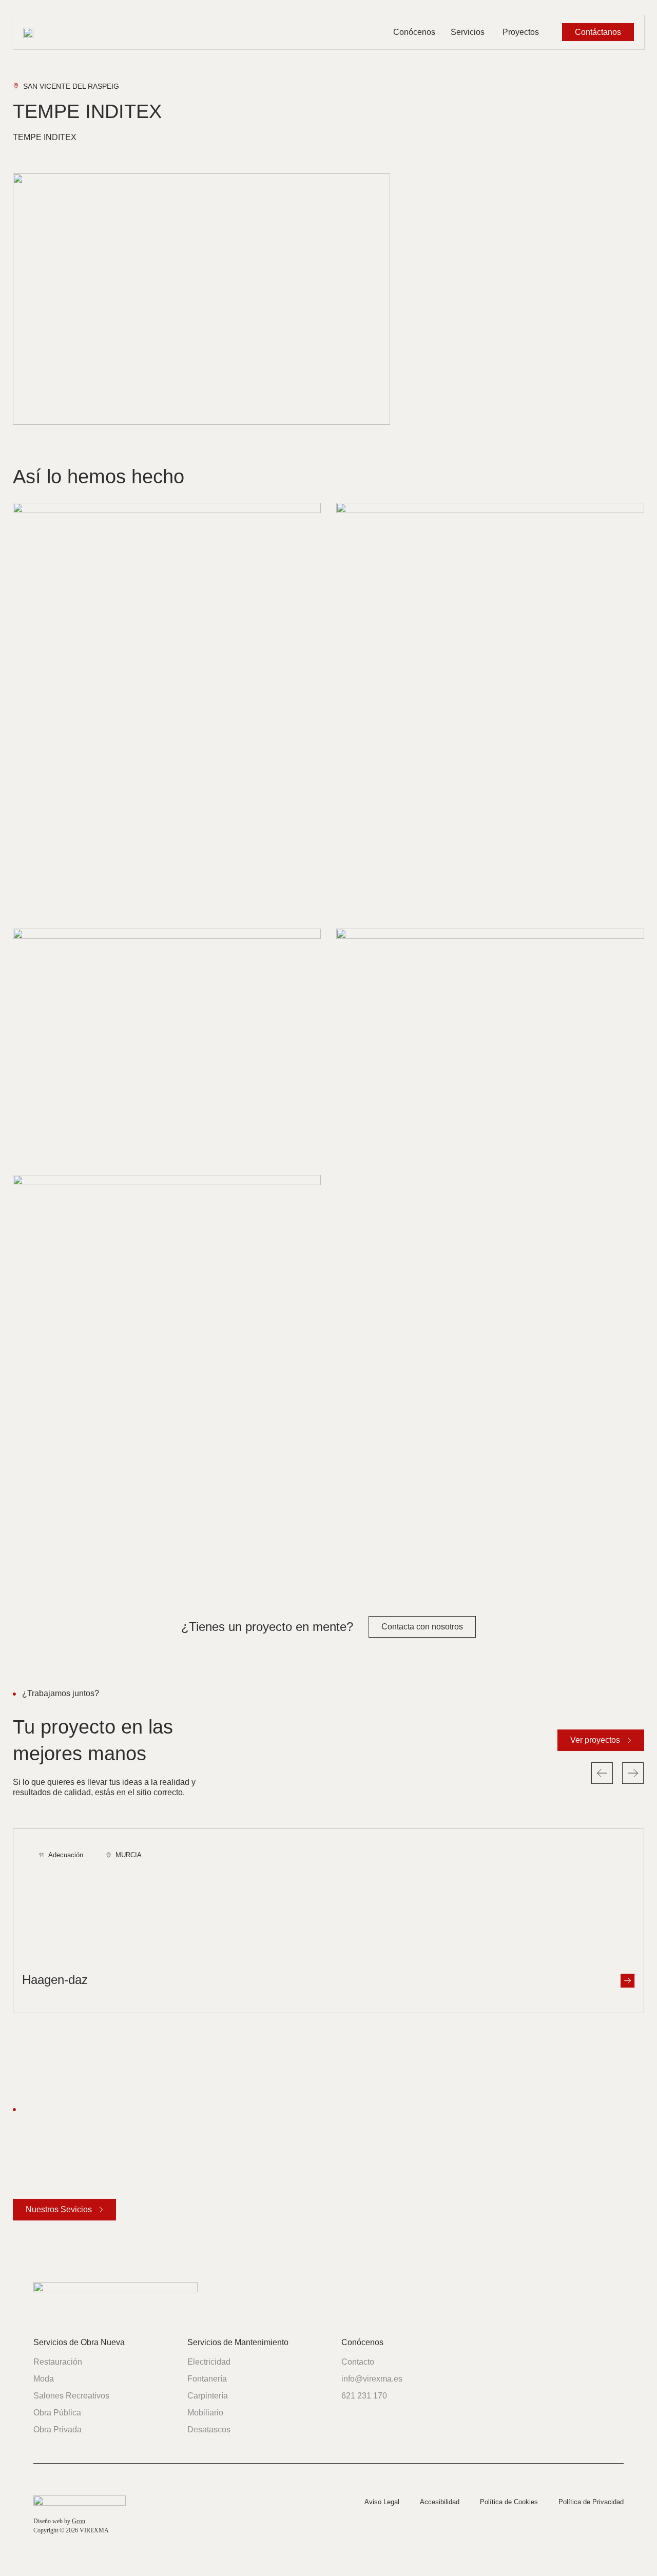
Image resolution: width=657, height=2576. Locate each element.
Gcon (79, 2521)
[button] (602, 1773)
